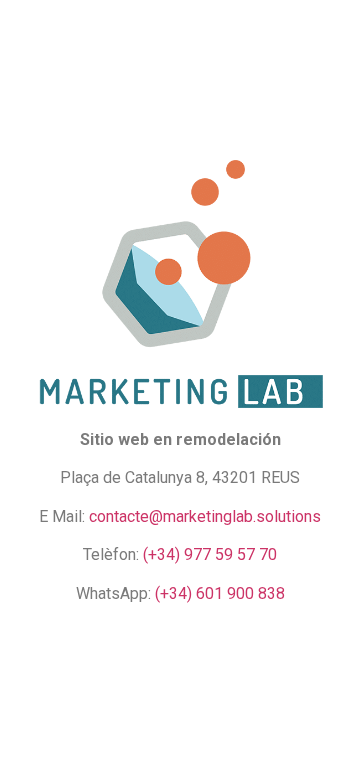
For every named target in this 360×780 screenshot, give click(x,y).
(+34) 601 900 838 (220, 593)
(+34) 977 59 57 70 (210, 554)
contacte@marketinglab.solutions (205, 516)
